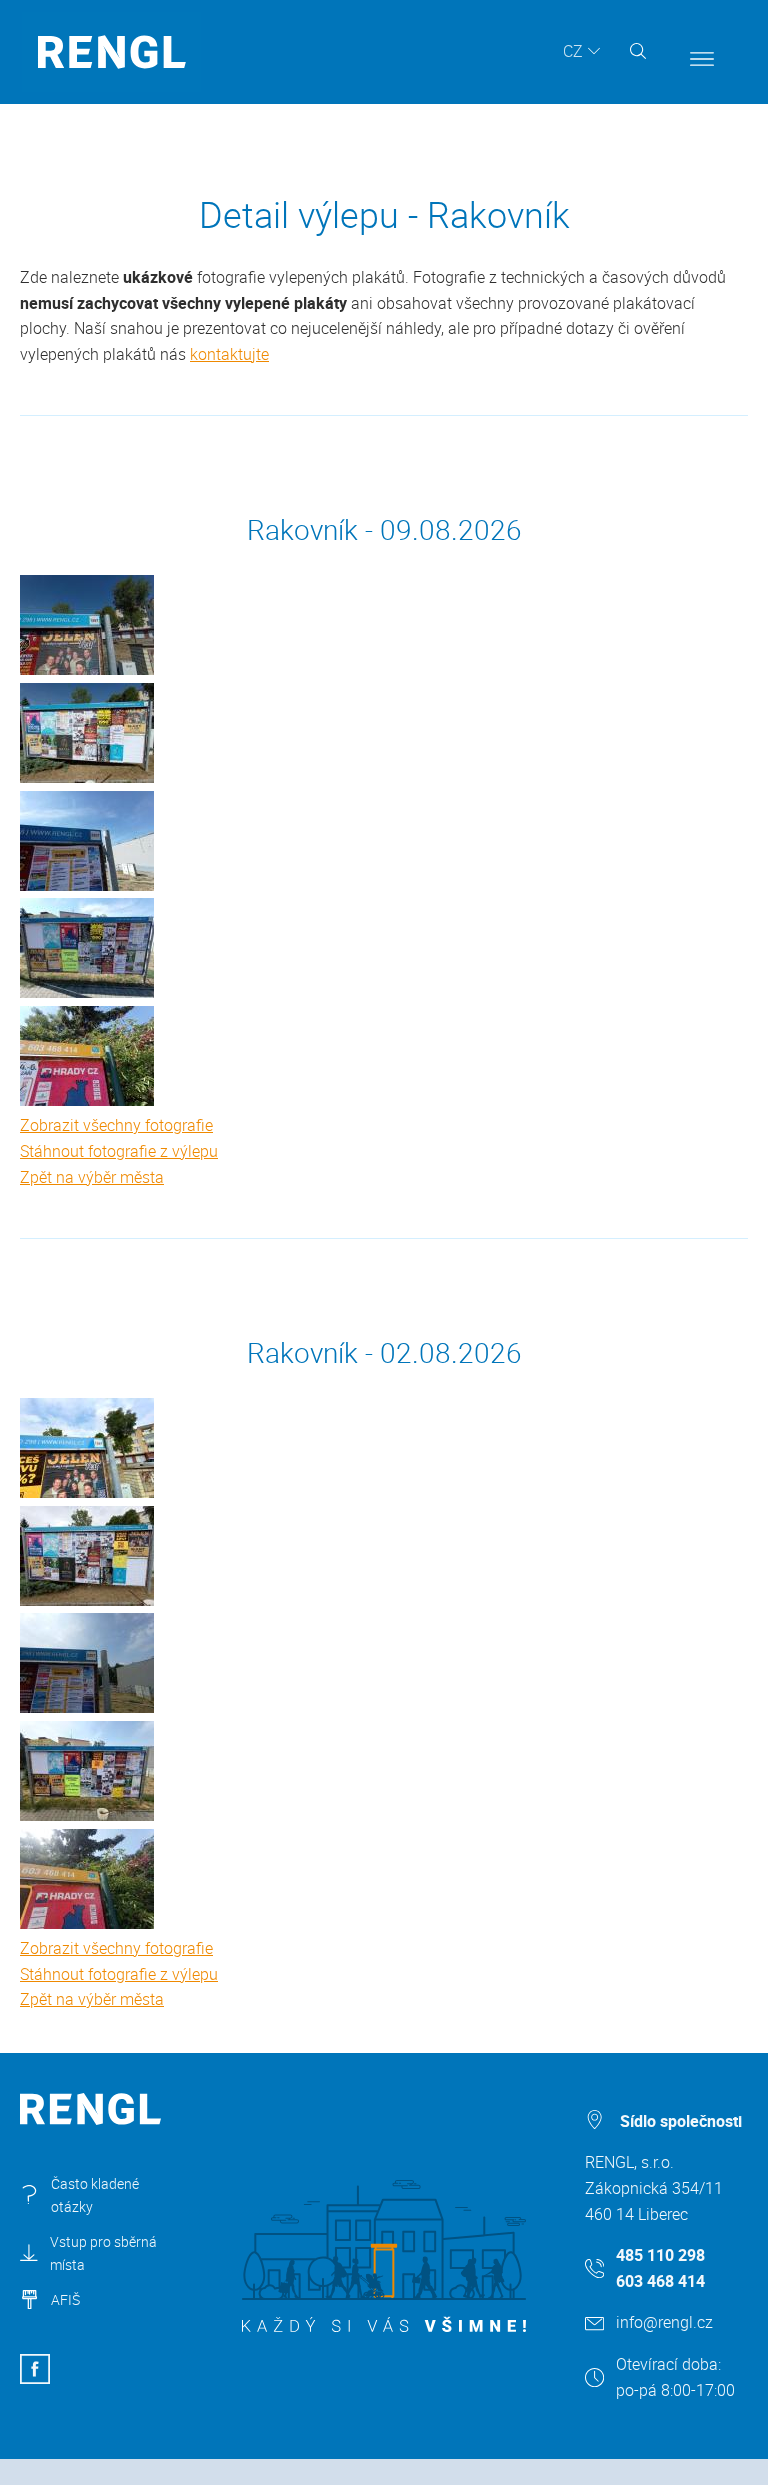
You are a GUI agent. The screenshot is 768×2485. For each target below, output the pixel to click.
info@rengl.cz (664, 2322)
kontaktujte (229, 354)
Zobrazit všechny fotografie (116, 1125)
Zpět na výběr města (92, 1177)
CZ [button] (573, 51)
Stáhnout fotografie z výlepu (119, 1151)
